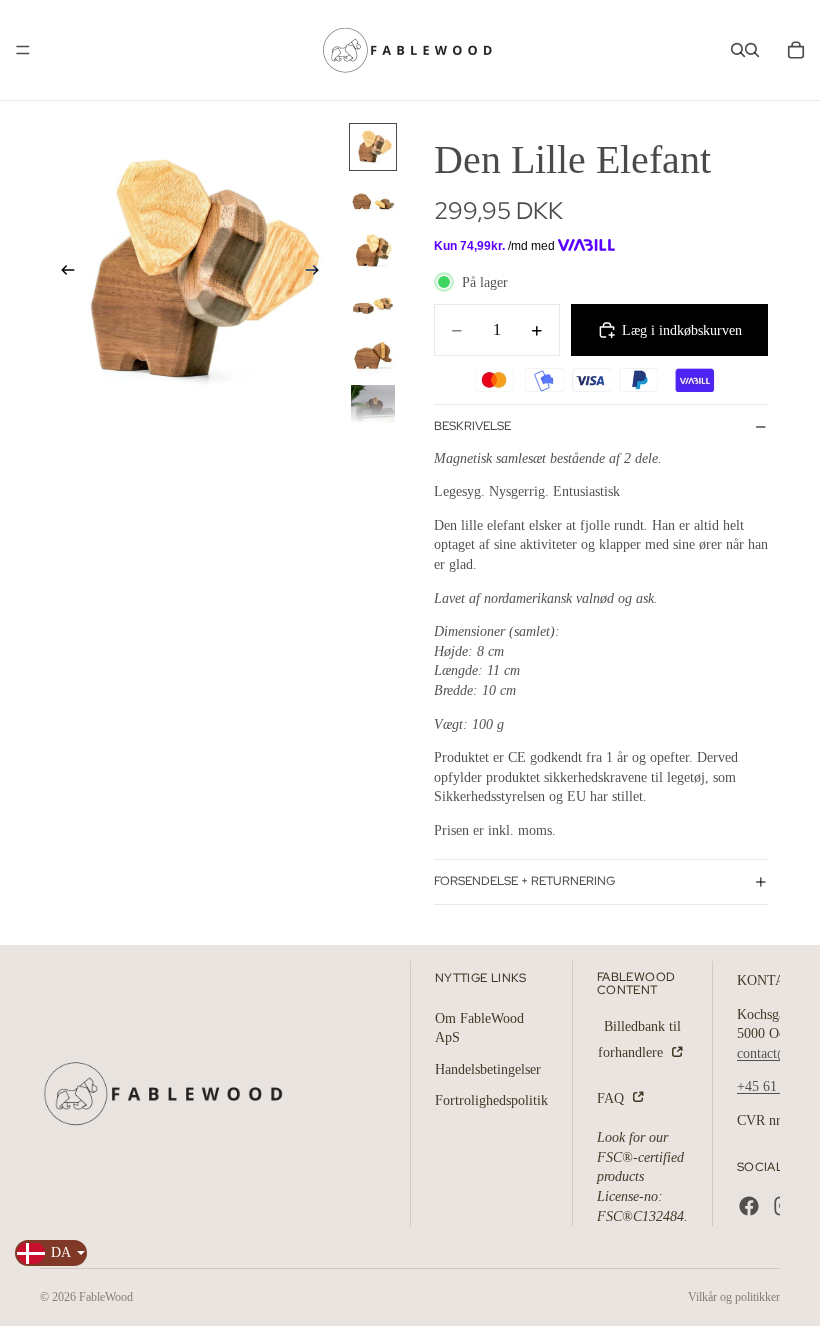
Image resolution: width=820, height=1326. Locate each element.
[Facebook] (749, 1206)
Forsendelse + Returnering (524, 881)
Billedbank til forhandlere (639, 1039)
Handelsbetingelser (488, 1069)
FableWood (106, 1297)
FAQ (612, 1098)
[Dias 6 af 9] (373, 407)
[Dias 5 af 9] (373, 355)
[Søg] (738, 50)
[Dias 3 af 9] (373, 251)
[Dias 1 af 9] (373, 147)
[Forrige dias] (62, 273)
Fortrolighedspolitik (491, 1100)
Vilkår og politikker (734, 1297)
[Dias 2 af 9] (373, 199)
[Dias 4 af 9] (373, 303)
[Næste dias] (318, 273)
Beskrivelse (472, 426)
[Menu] (23, 50)
